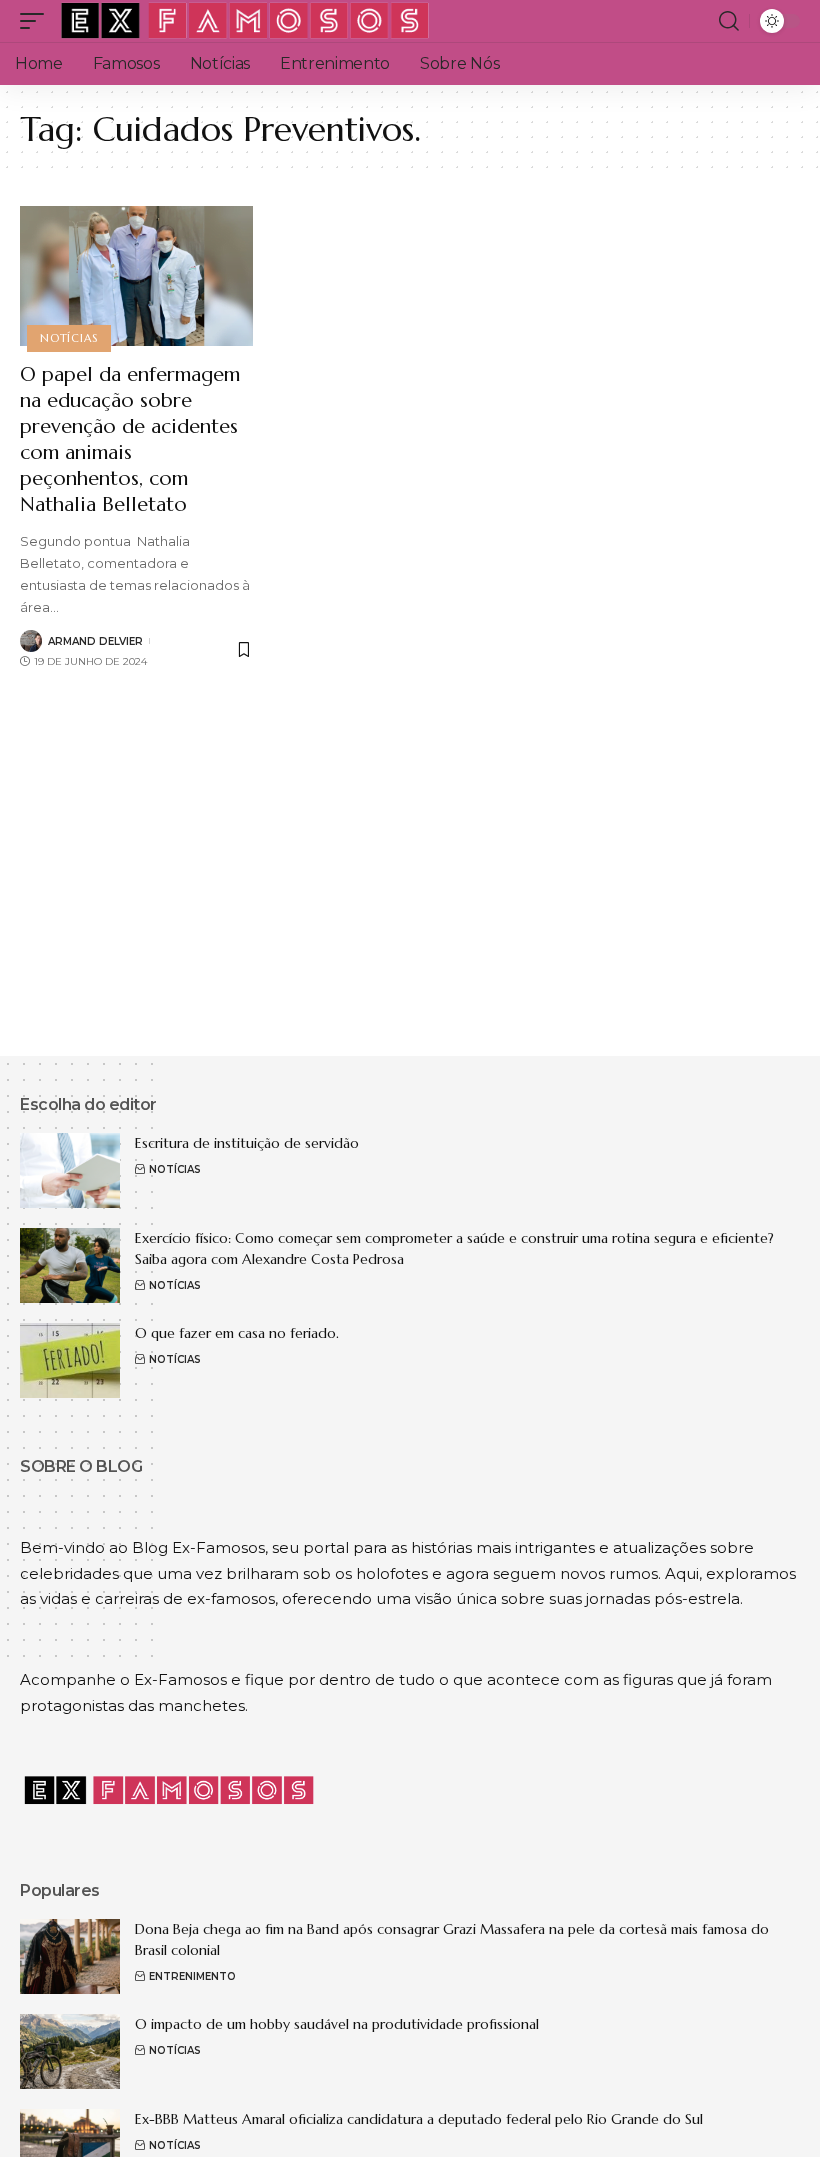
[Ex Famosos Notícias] (246, 21)
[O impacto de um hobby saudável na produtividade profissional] (70, 2051)
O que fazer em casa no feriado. (237, 1333)
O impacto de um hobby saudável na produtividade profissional (337, 2024)
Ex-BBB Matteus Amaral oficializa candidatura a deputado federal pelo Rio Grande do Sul (419, 2119)
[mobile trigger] (37, 21)
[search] (729, 21)
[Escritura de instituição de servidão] (70, 1170)
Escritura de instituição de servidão (247, 1143)
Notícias (68, 338)
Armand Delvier (95, 641)
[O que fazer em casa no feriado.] (70, 1360)
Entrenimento (192, 1976)
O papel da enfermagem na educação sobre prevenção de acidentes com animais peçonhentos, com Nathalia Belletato (130, 439)
